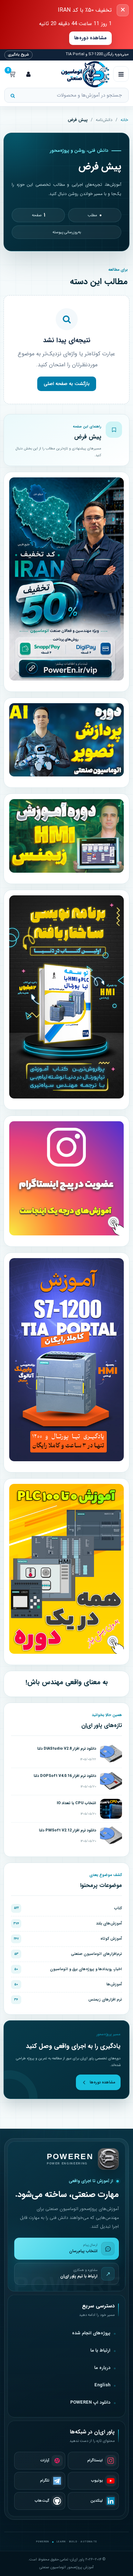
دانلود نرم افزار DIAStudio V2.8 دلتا (67, 1749)
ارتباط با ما (100, 2351)
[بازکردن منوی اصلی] (121, 74)
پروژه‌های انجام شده (91, 2333)
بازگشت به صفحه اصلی (67, 384)
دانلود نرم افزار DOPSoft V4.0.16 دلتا (65, 1776)
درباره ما (102, 2368)
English (102, 2385)
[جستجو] (13, 96)
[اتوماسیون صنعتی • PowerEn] (75, 74)
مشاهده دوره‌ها (90, 38)
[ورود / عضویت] (28, 74)
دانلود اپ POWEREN (90, 2403)
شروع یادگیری (18, 55)
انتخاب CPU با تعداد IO (76, 1803)
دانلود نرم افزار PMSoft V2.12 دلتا (68, 1831)
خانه (124, 120)
